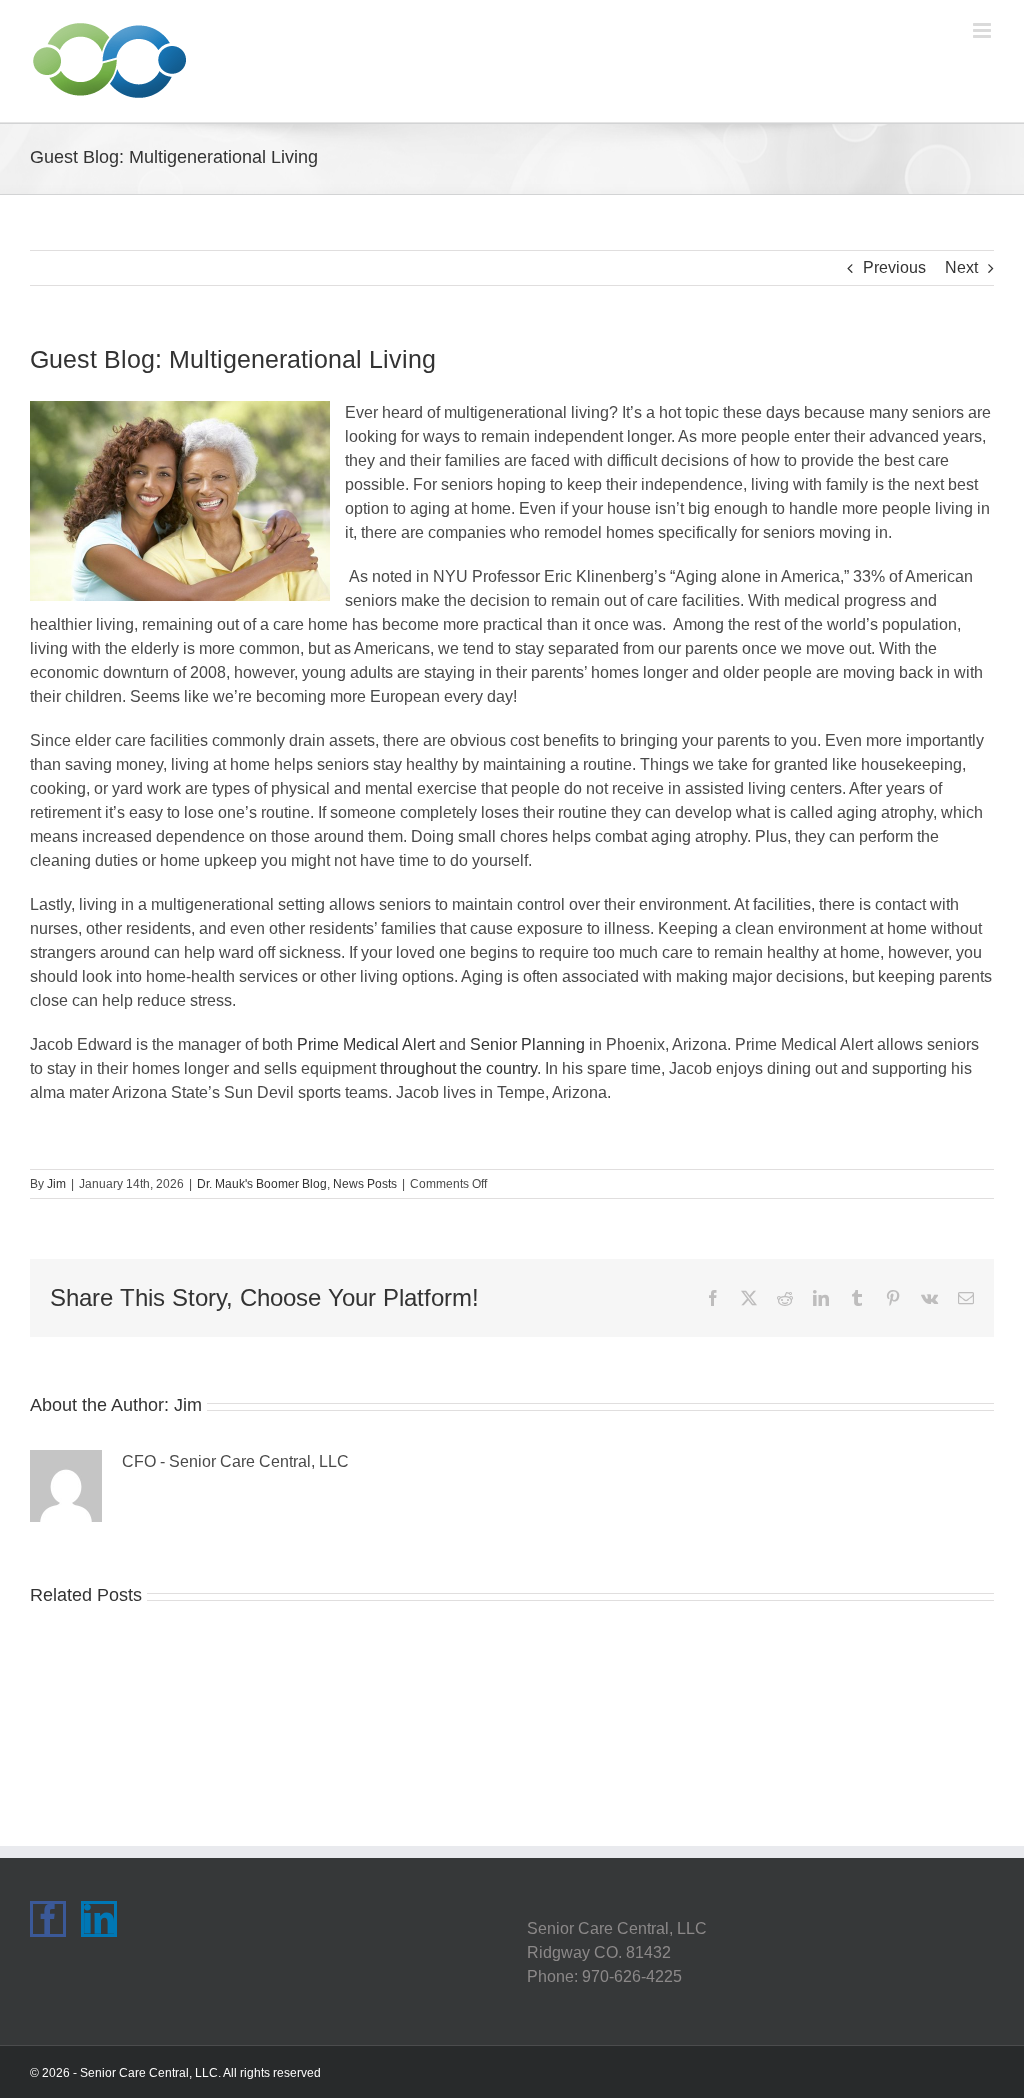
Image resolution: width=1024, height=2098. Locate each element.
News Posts (365, 1184)
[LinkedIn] (99, 1919)
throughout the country (458, 1068)
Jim (56, 1184)
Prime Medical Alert (366, 1044)
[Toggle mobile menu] (983, 30)
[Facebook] (48, 1919)
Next (961, 267)
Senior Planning (527, 1044)
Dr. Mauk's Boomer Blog (262, 1184)
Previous (894, 267)
